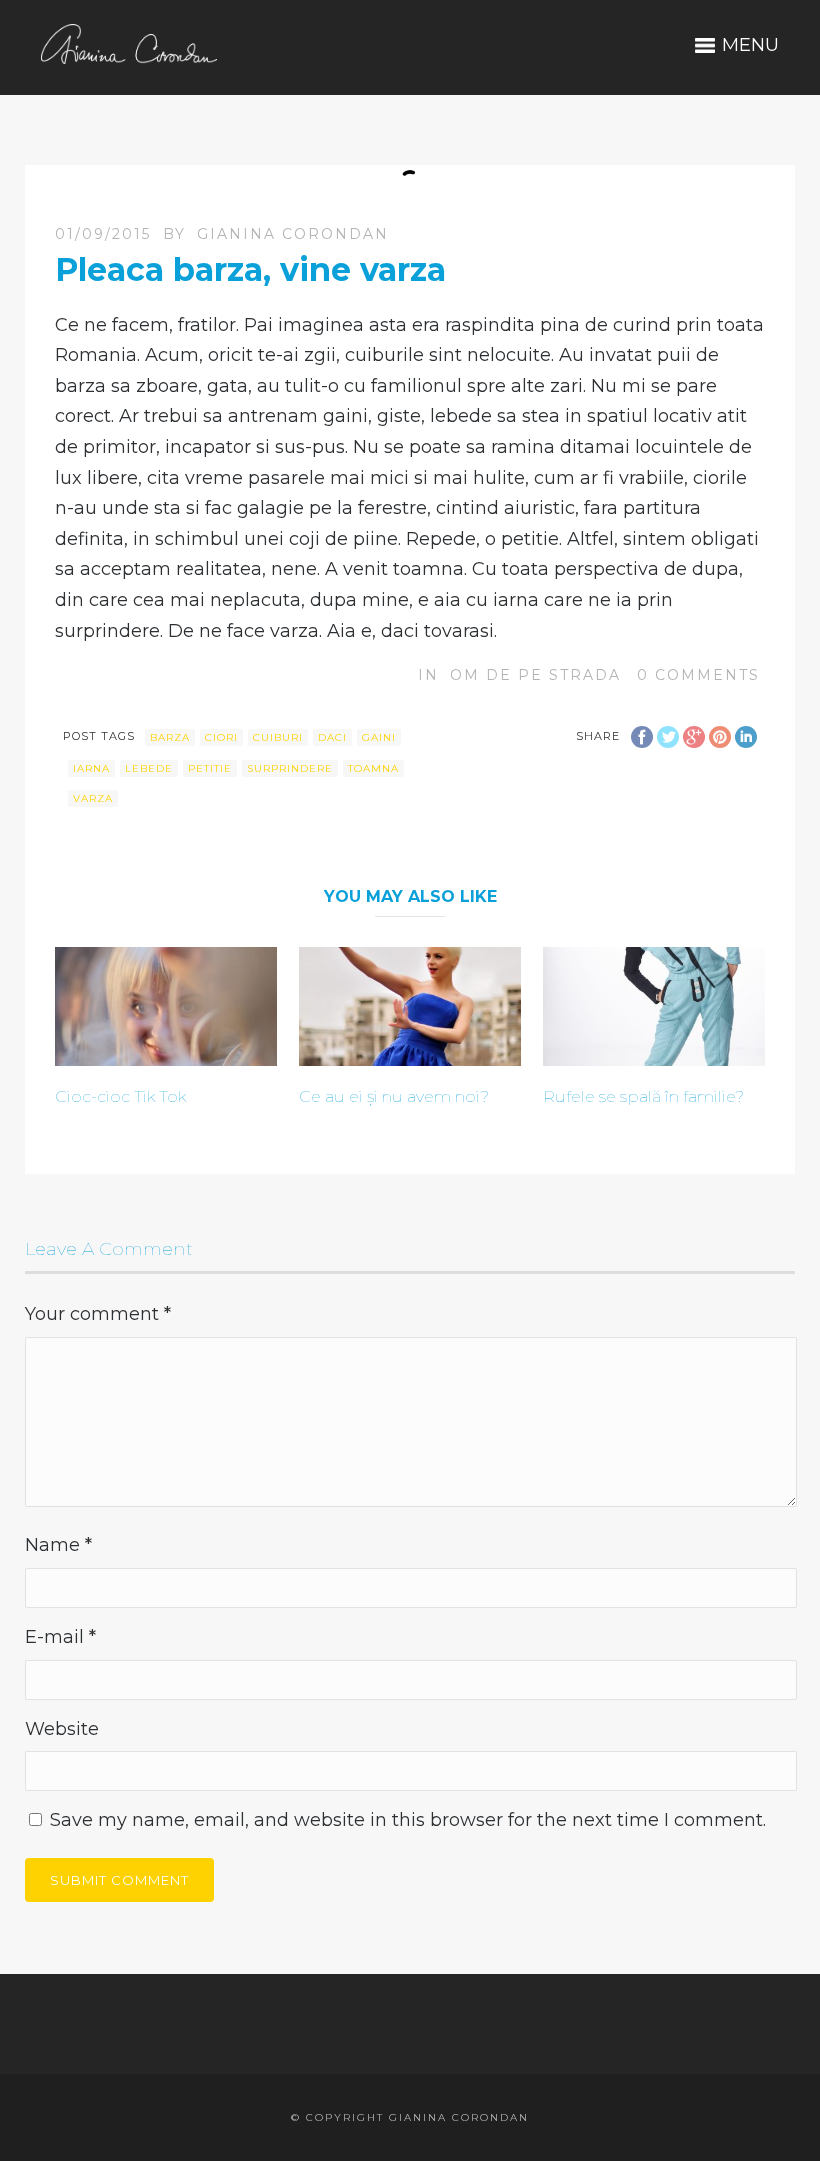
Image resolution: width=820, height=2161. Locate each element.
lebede (149, 768)
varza (93, 798)
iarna (91, 768)
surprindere (290, 768)
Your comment (98, 1314)
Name (58, 1545)
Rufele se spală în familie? (643, 1096)
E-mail (60, 1637)
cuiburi (278, 737)
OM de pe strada (535, 675)
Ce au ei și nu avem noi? (394, 1096)
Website (62, 1729)
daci (332, 737)
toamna (373, 768)
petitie (210, 768)
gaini (379, 737)
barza (170, 737)
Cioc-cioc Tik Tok (120, 1096)
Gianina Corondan (293, 234)
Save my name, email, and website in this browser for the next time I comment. (408, 1820)
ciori (221, 737)
